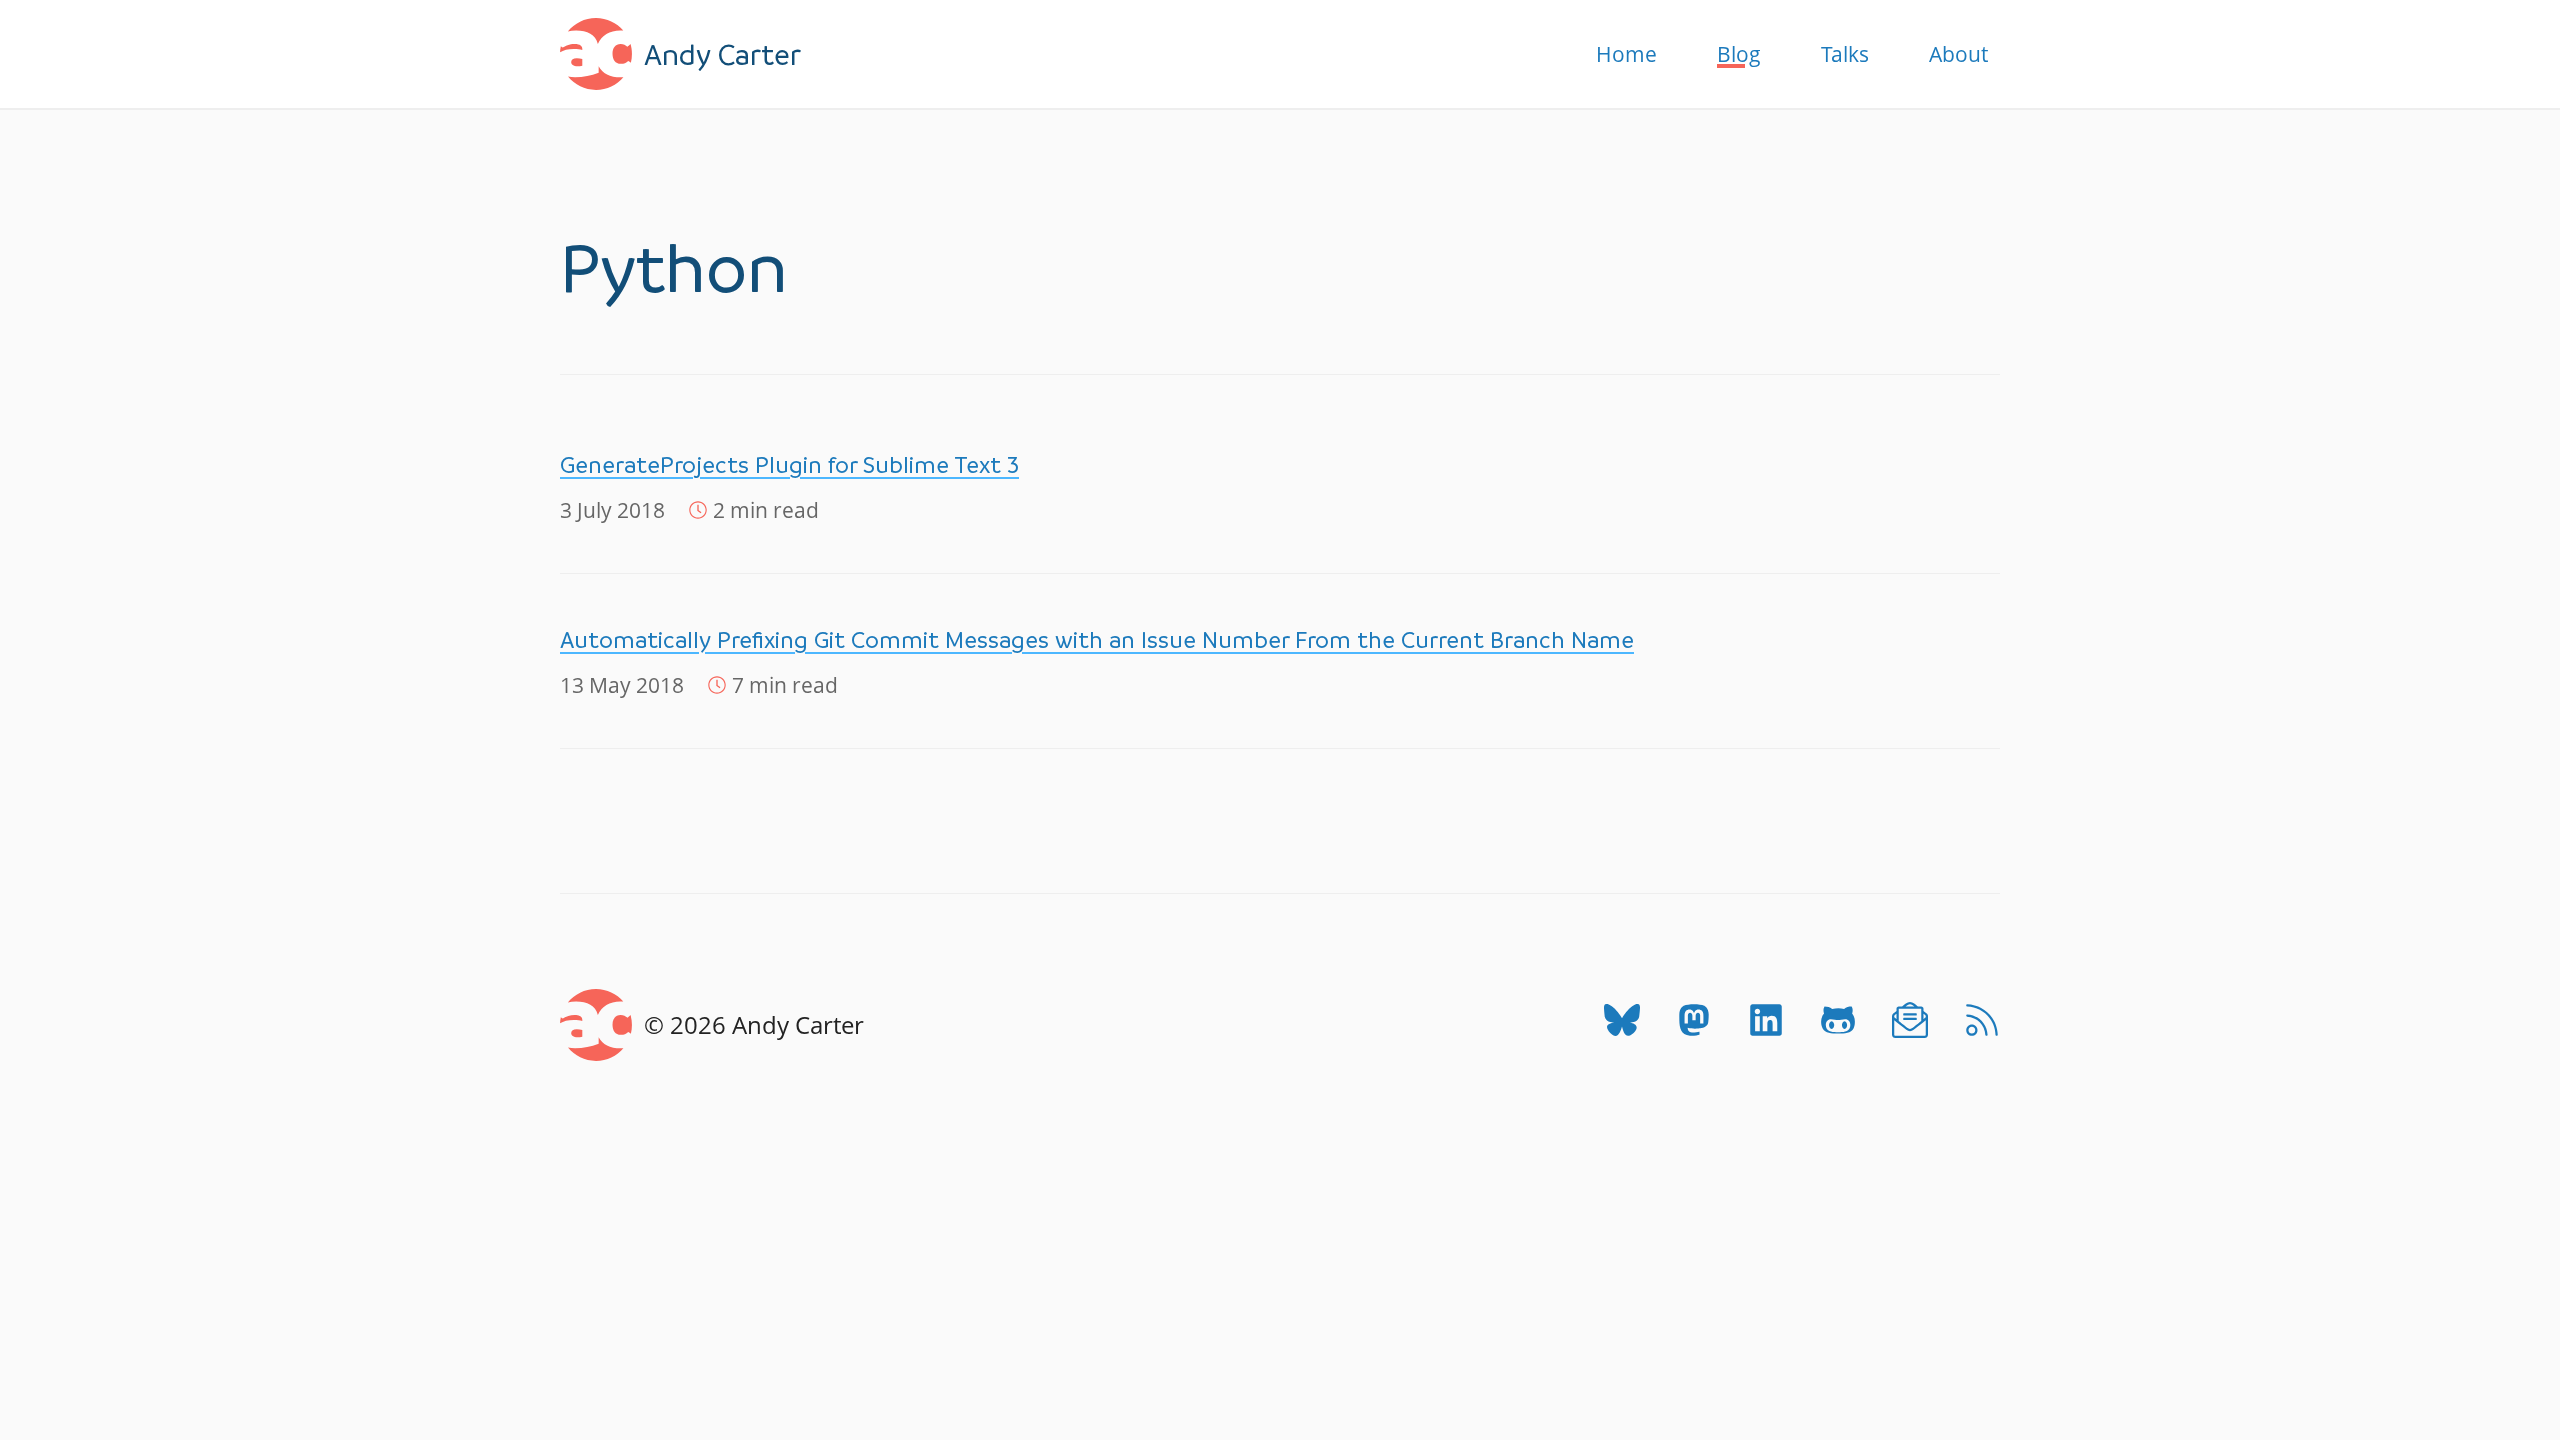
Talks (1845, 54)
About (1958, 54)
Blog (1739, 54)
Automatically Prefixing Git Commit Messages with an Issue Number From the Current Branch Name (1097, 639)
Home (1626, 54)
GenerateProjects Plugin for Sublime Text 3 (789, 464)
